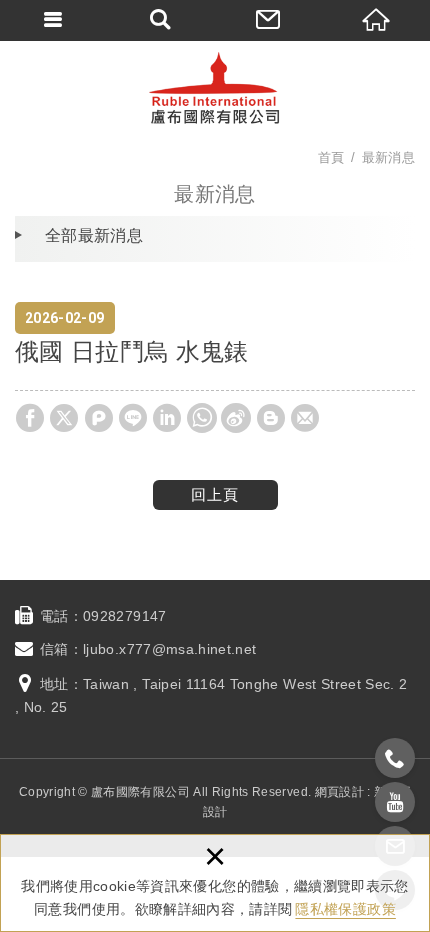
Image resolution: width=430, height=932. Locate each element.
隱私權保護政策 (345, 909)
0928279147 (125, 616)
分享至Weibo (236, 418)
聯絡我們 (269, 20)
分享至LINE (133, 418)
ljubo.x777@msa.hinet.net (169, 649)
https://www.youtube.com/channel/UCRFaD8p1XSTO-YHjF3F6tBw (395, 802)
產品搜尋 (162, 20)
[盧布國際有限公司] (215, 88)
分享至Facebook (30, 418)
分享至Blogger (271, 418)
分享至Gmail (305, 418)
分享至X (64, 418)
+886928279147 (395, 758)
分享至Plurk (99, 418)
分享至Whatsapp (202, 418)
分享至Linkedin (167, 418)
